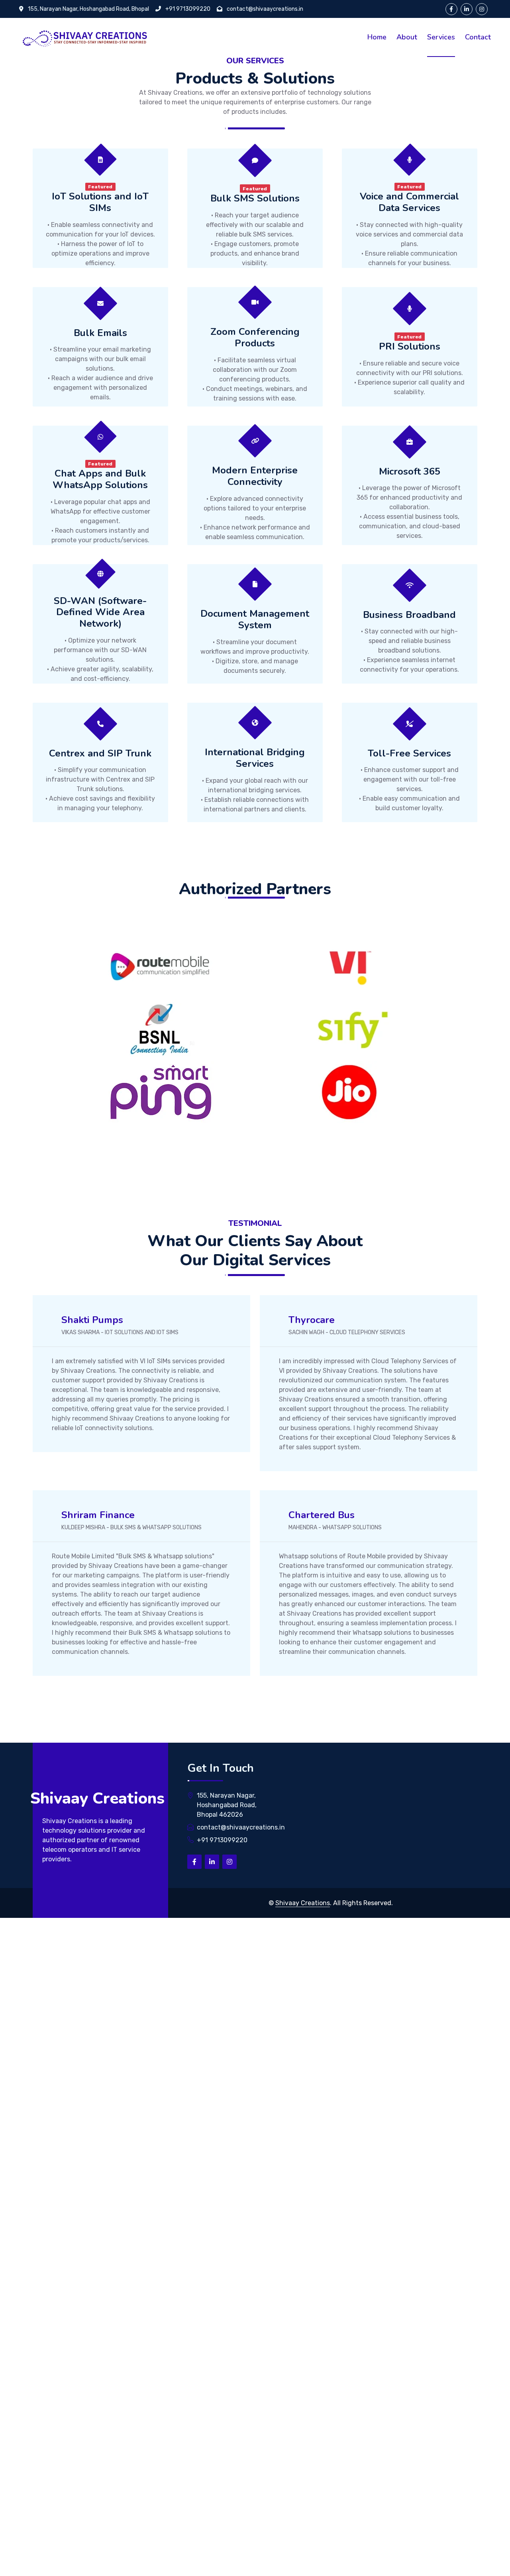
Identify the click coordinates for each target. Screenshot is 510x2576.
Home (377, 37)
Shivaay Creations (303, 1903)
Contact (478, 37)
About (407, 37)
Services (441, 37)
